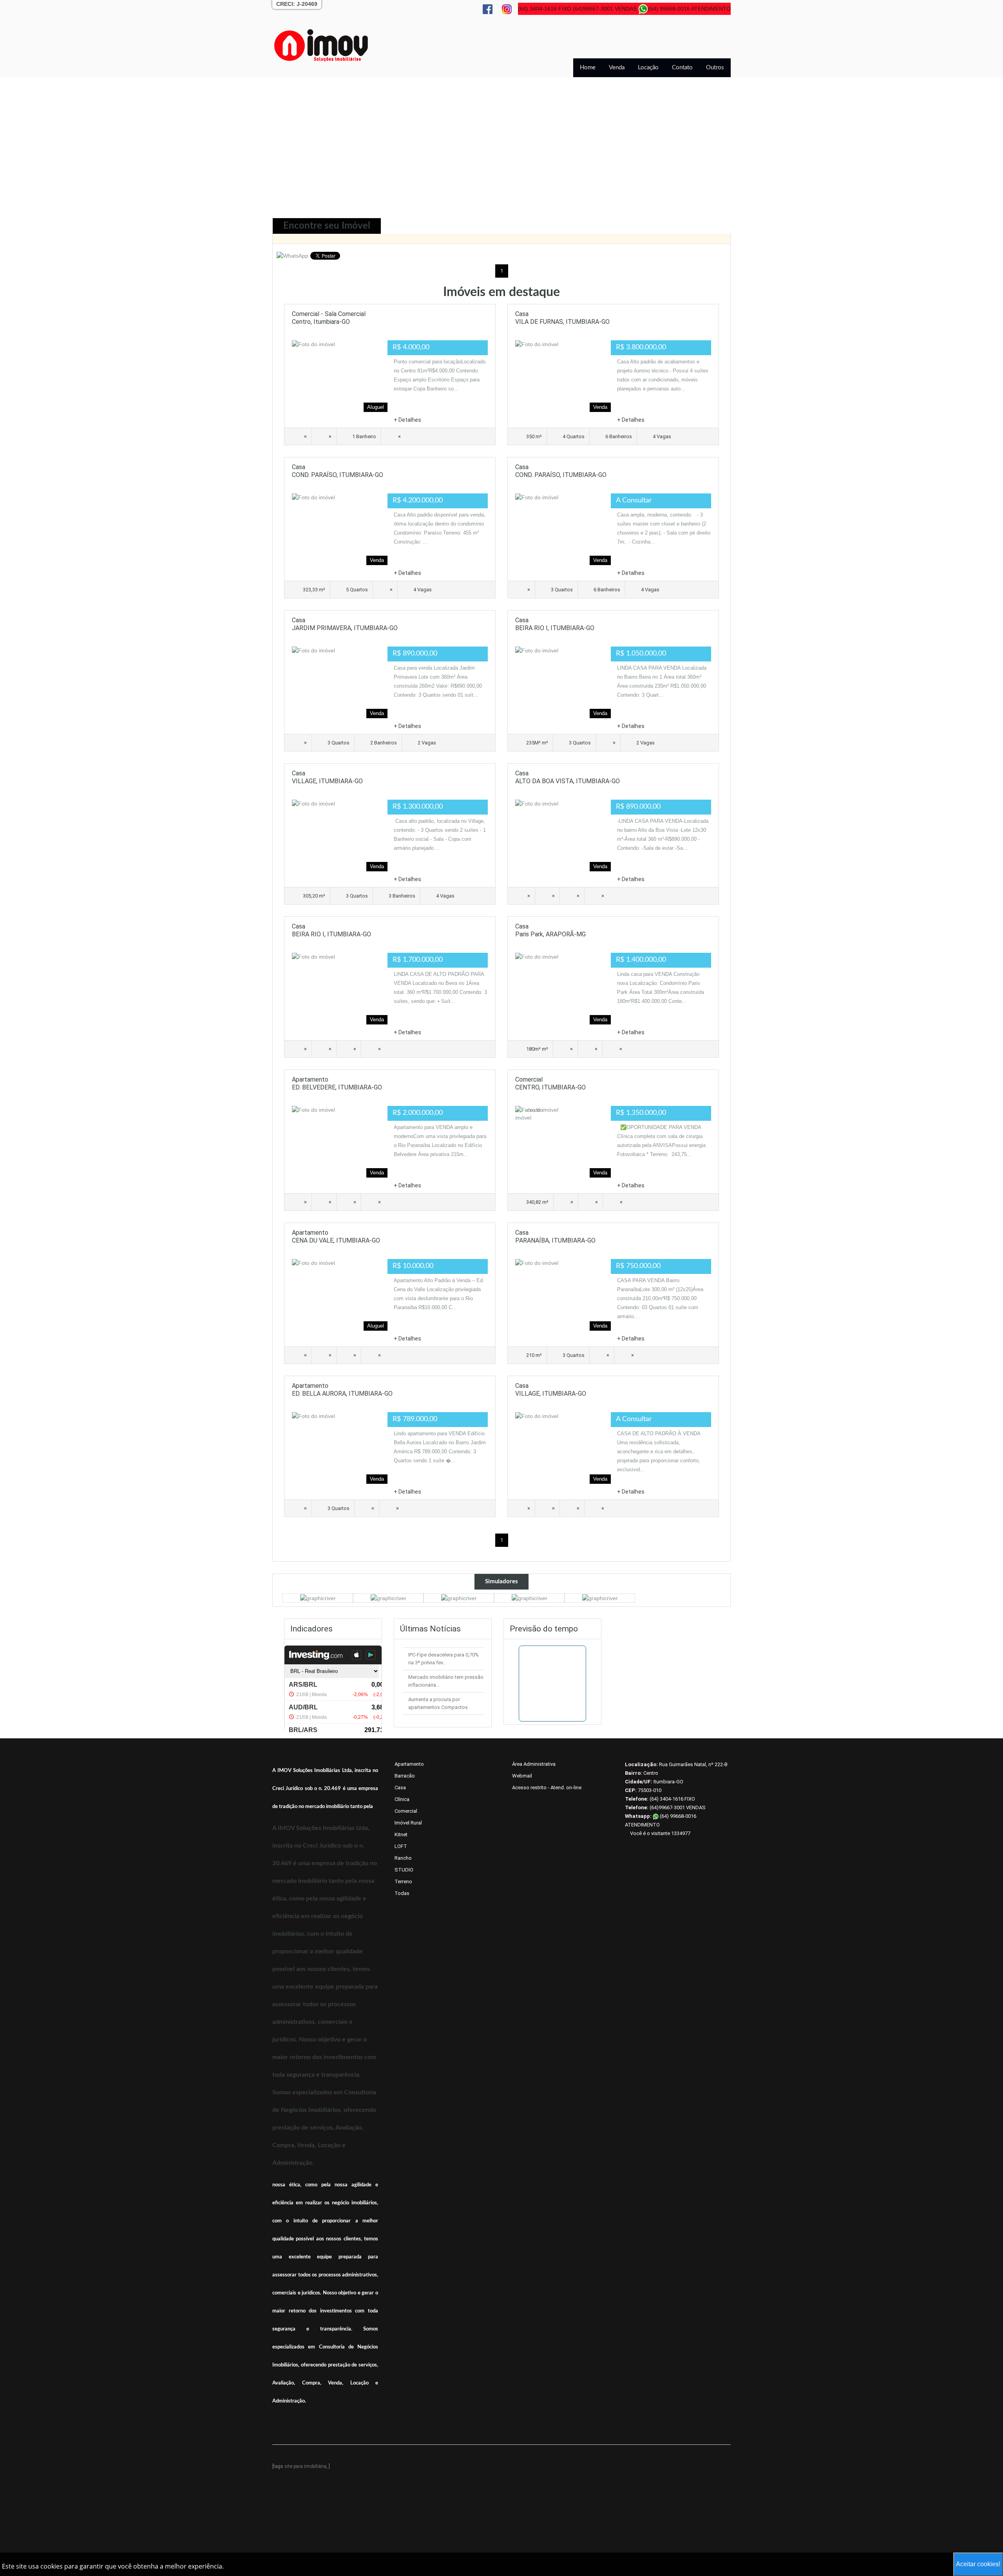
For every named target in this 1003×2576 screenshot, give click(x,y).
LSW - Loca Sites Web (396, 2458)
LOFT (401, 1846)
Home (588, 68)
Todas (402, 1893)
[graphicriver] (318, 1598)
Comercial (406, 1811)
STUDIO (404, 1870)
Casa (400, 1787)
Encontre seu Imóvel (327, 226)
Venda (617, 68)
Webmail (522, 1776)
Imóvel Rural (408, 1823)
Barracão (405, 1776)
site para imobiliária (305, 2466)
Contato (682, 68)
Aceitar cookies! (978, 2564)
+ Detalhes (407, 420)
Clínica (402, 1799)
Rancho (403, 1858)
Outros (715, 68)
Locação (648, 68)
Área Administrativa (534, 1764)
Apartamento (409, 1764)
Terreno (403, 1881)
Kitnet (401, 1834)
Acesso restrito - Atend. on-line (547, 1787)
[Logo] (321, 45)
